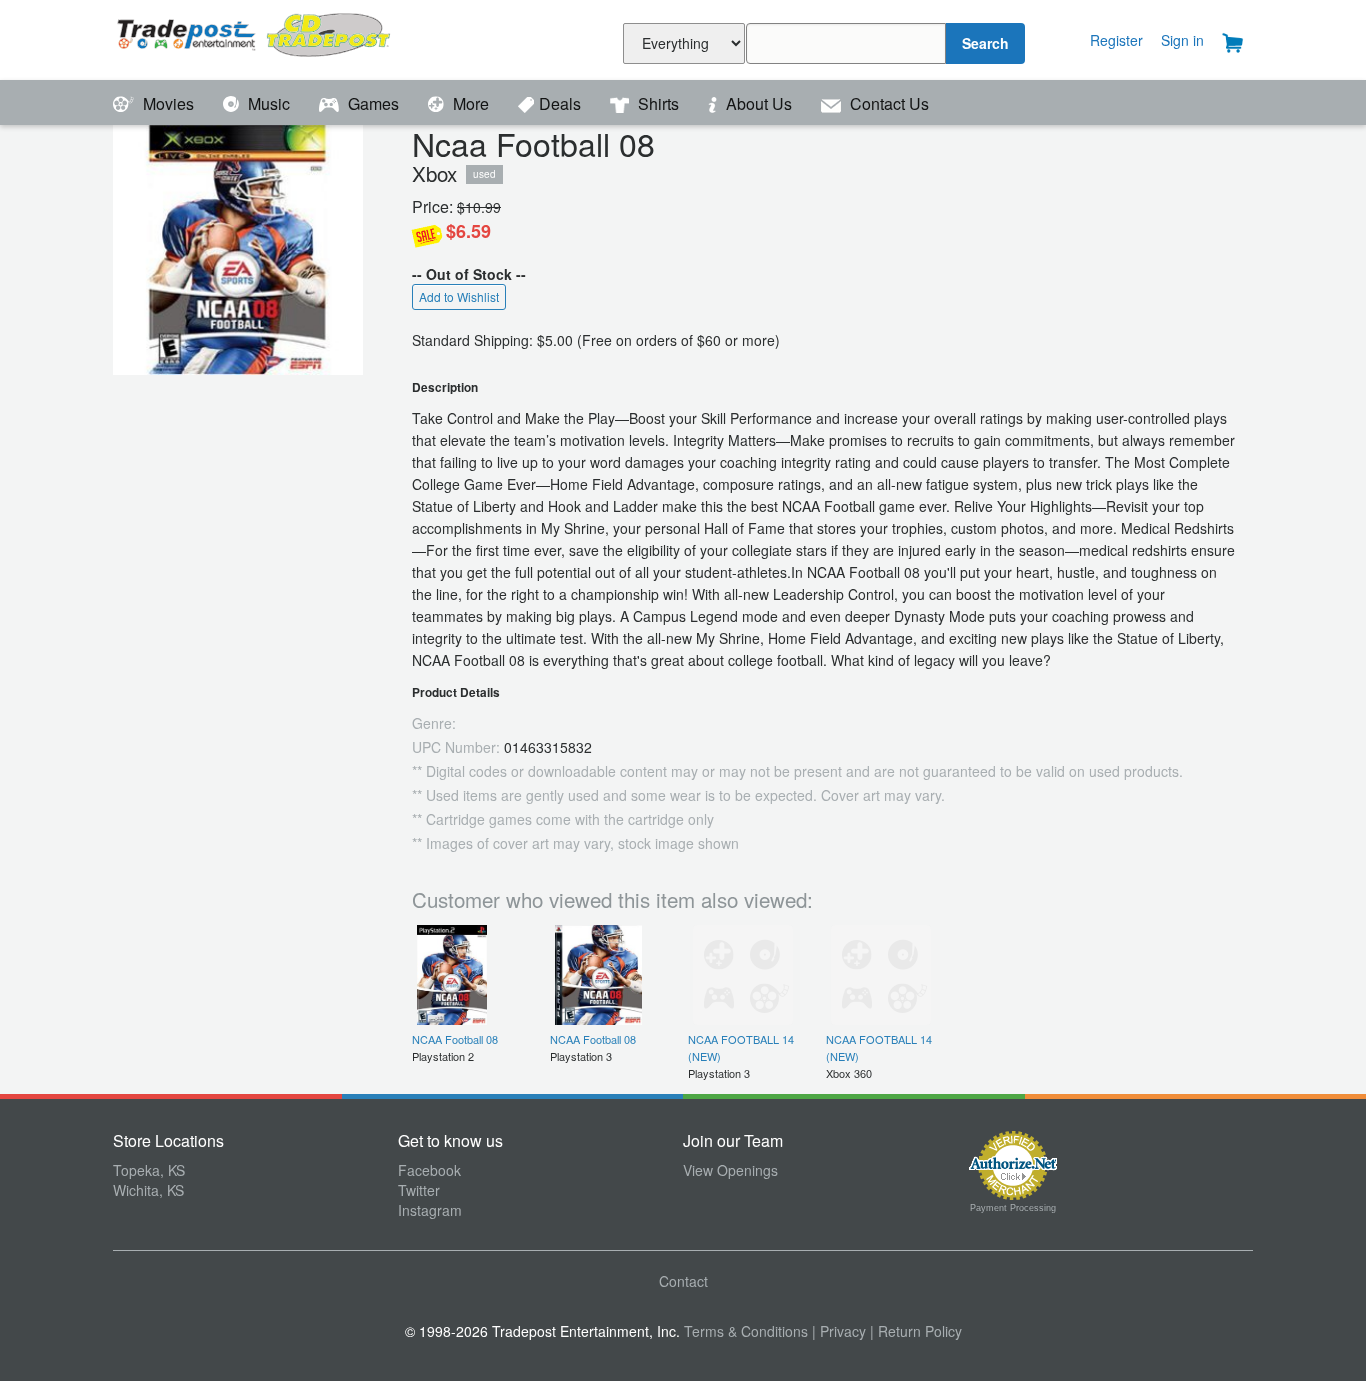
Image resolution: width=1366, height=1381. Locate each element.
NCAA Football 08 (455, 1039)
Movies (168, 103)
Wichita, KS (148, 1190)
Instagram (430, 1210)
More (471, 103)
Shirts (658, 103)
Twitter (419, 1190)
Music (269, 103)
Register (1116, 40)
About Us (759, 103)
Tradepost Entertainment (255, 37)
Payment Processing (1013, 1208)
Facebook (429, 1170)
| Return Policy (916, 1331)
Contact (683, 1281)
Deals (562, 103)
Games (373, 103)
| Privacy (839, 1331)
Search (985, 43)
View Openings (730, 1170)
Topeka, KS (149, 1170)
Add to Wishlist (459, 296)
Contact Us (887, 103)
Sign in (1182, 40)
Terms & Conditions (746, 1331)
